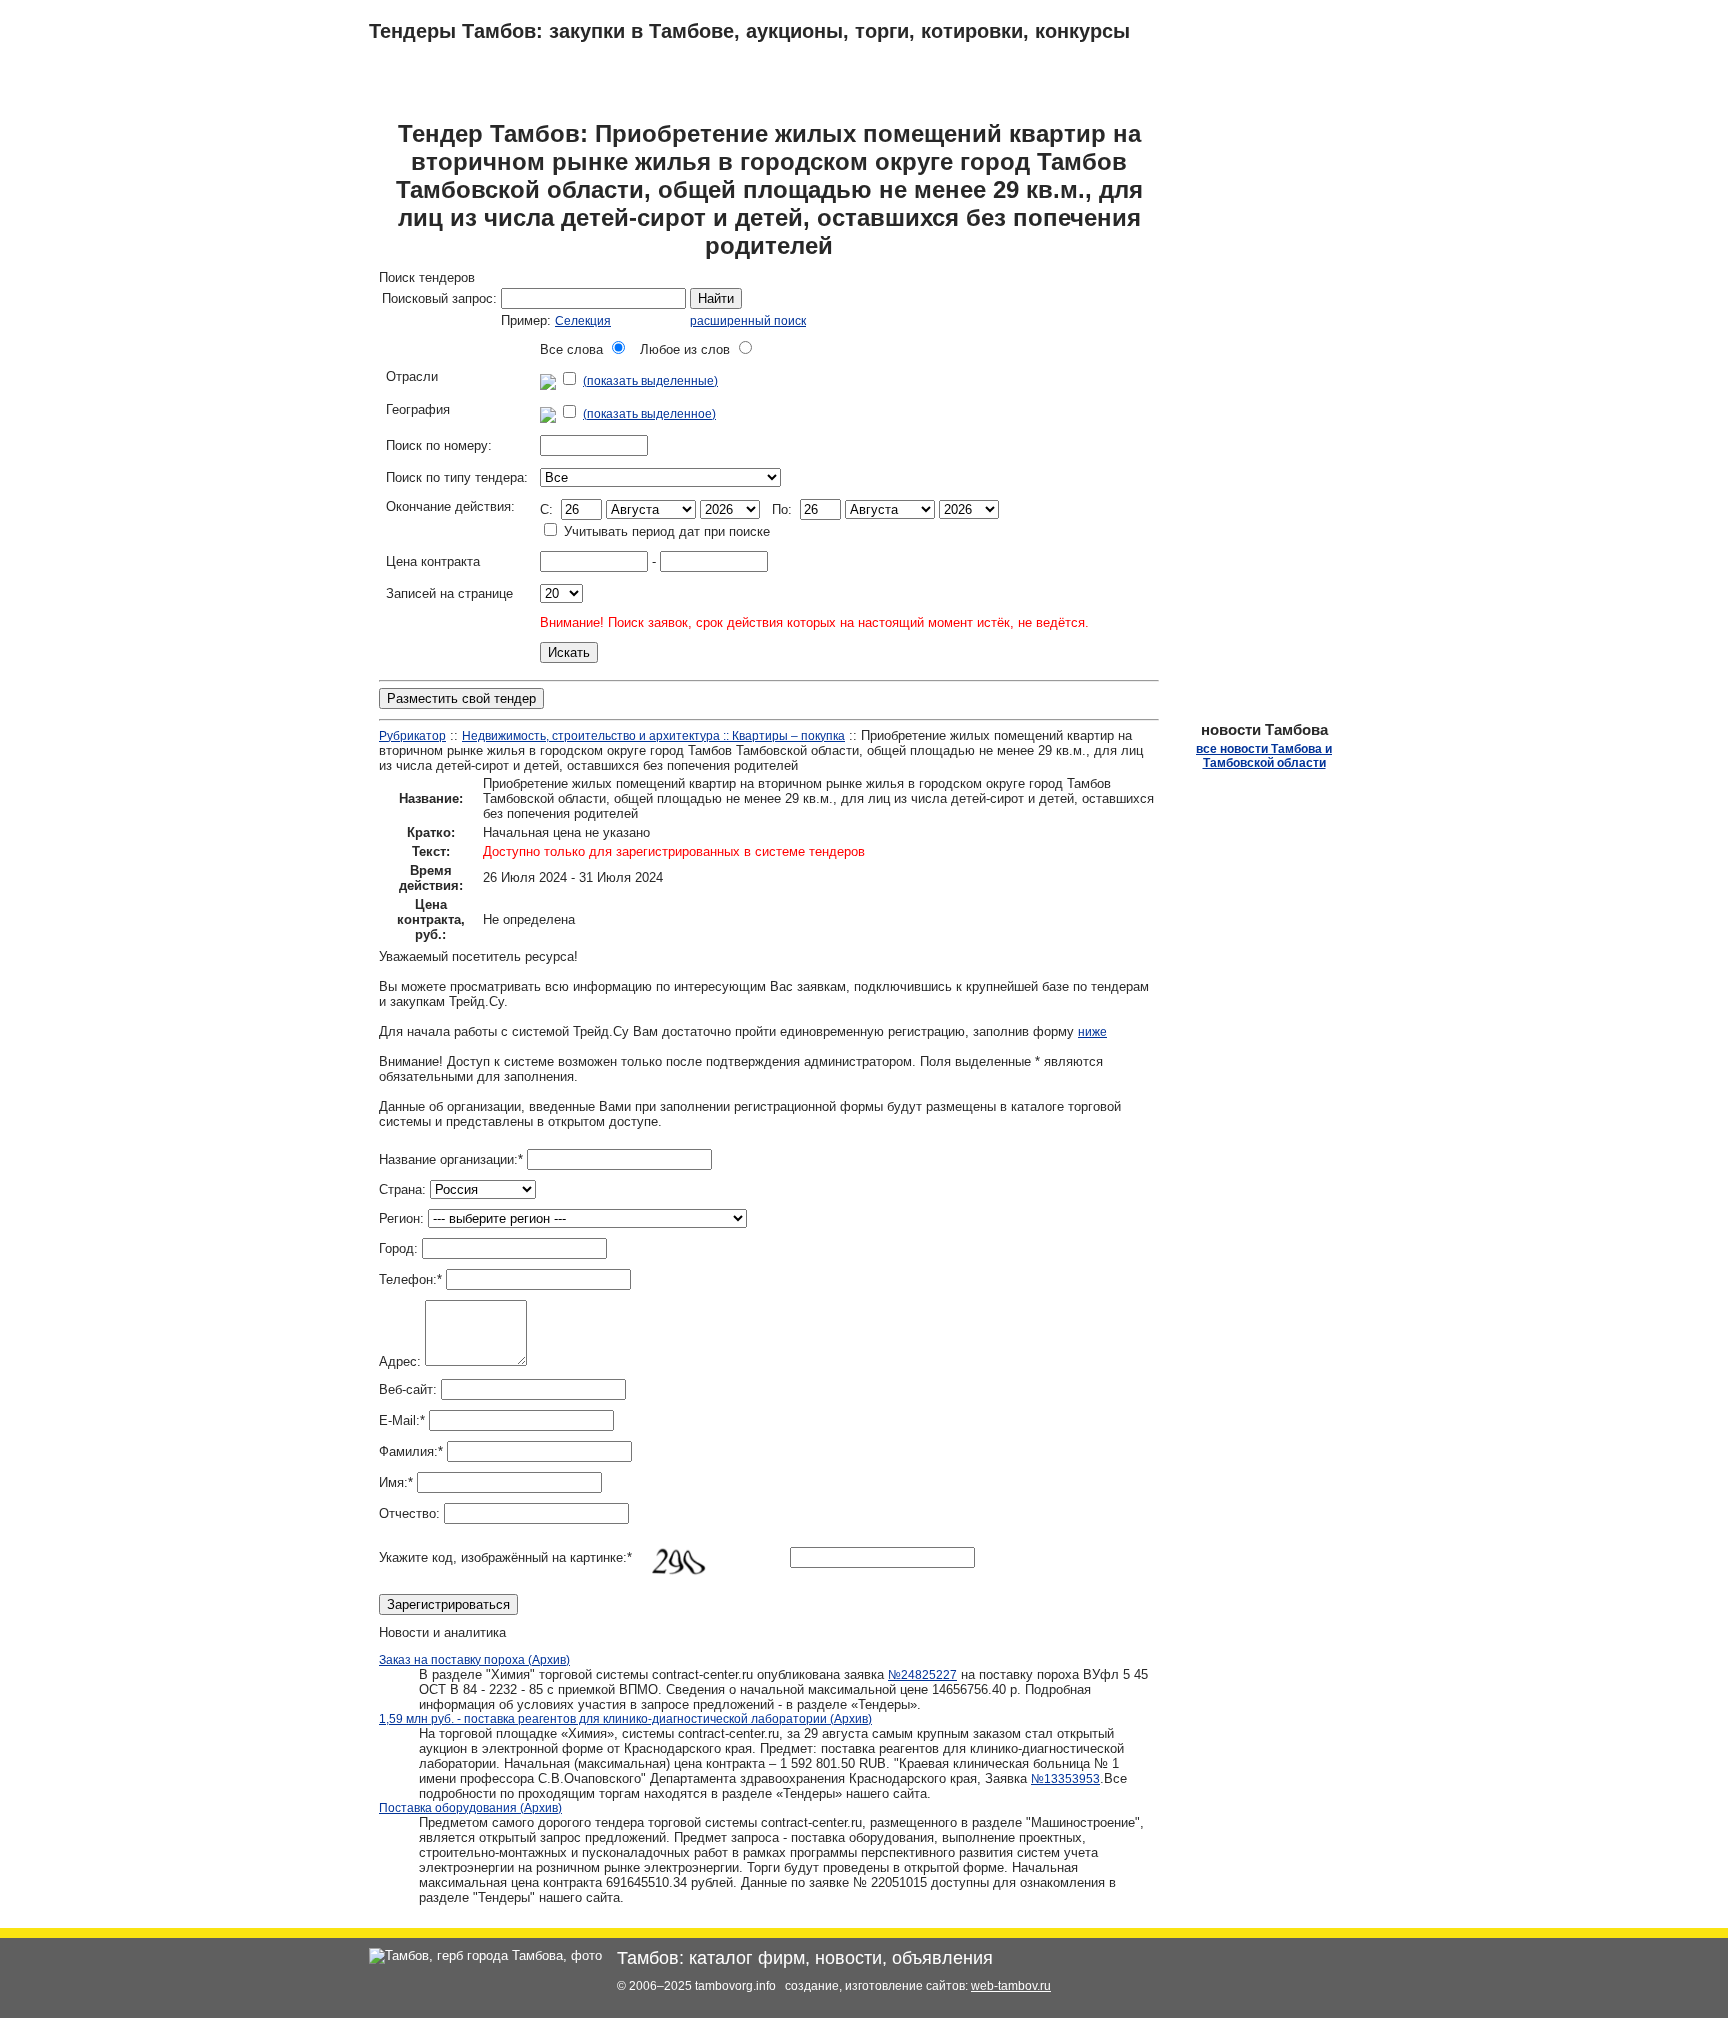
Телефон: (410, 1279)
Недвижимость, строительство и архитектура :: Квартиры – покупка (653, 736)
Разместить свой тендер (461, 698)
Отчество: (409, 1513)
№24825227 (922, 1675)
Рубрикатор (412, 736)
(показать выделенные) (650, 381)
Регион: (401, 1218)
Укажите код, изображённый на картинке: (505, 1557)
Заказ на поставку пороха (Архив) (474, 1660)
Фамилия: (411, 1451)
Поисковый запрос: (439, 298)
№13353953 (1065, 1779)
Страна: (402, 1189)
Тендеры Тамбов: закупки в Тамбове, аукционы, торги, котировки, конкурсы (749, 31)
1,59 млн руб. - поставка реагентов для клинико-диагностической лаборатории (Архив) (625, 1719)
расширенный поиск (748, 321)
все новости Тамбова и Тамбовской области (1264, 756)
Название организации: (451, 1159)
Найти (716, 298)
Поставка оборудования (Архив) (470, 1808)
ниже (1092, 1032)
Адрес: (400, 1361)
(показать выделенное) (649, 414)
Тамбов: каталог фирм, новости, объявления (805, 1958)
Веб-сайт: (408, 1389)
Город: (398, 1248)
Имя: (396, 1482)
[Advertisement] (1254, 418)
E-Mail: (402, 1420)
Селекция (583, 321)
